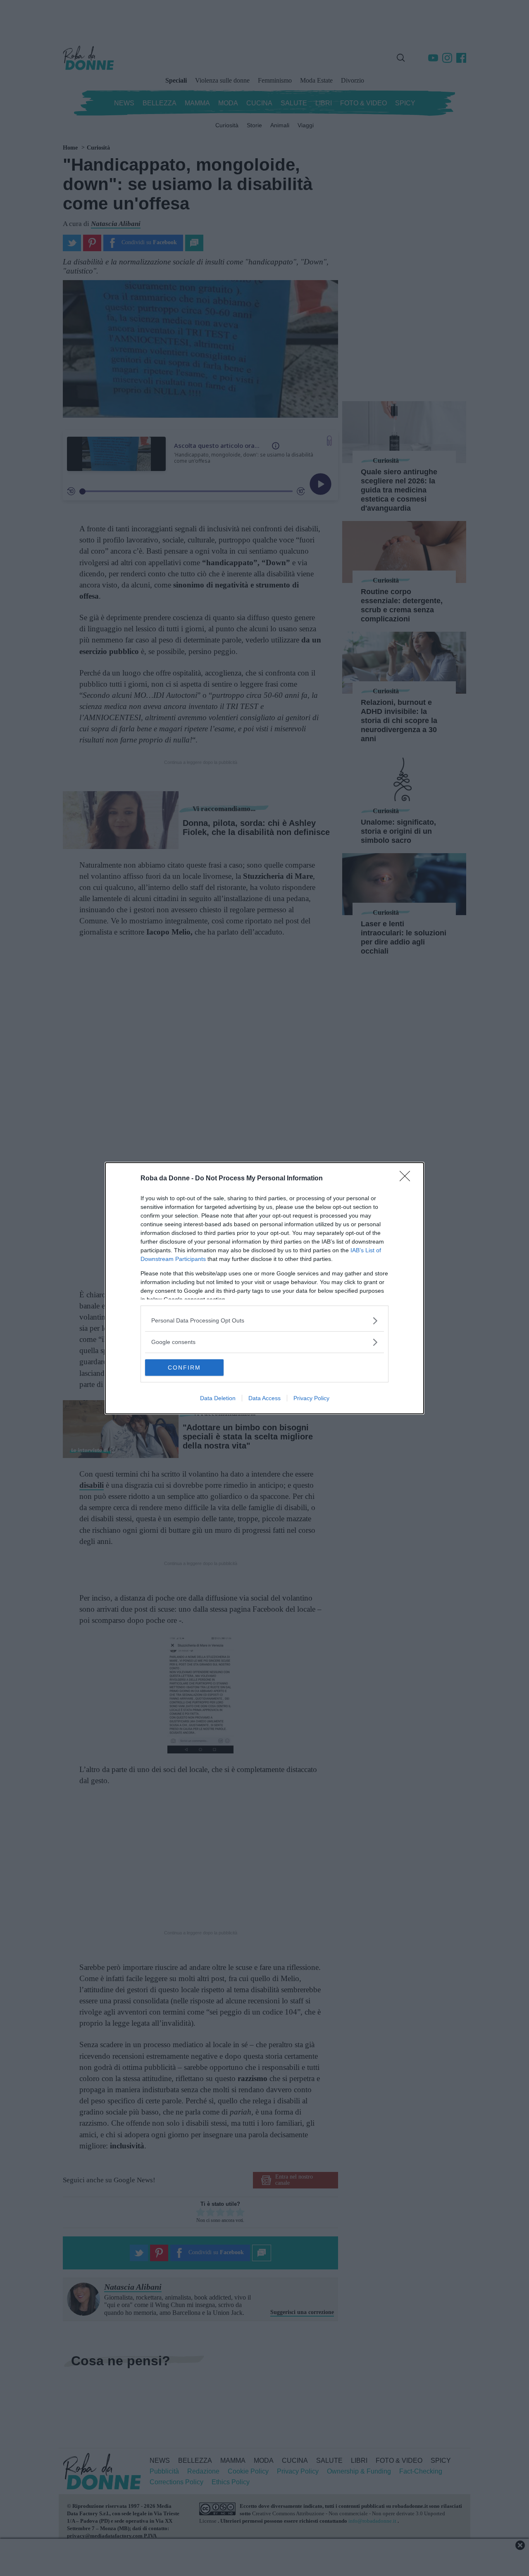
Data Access (264, 1398)
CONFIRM (184, 1368)
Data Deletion (218, 1398)
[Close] (407, 1179)
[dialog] (264, 1288)
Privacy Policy (311, 1398)
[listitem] (264, 1321)
